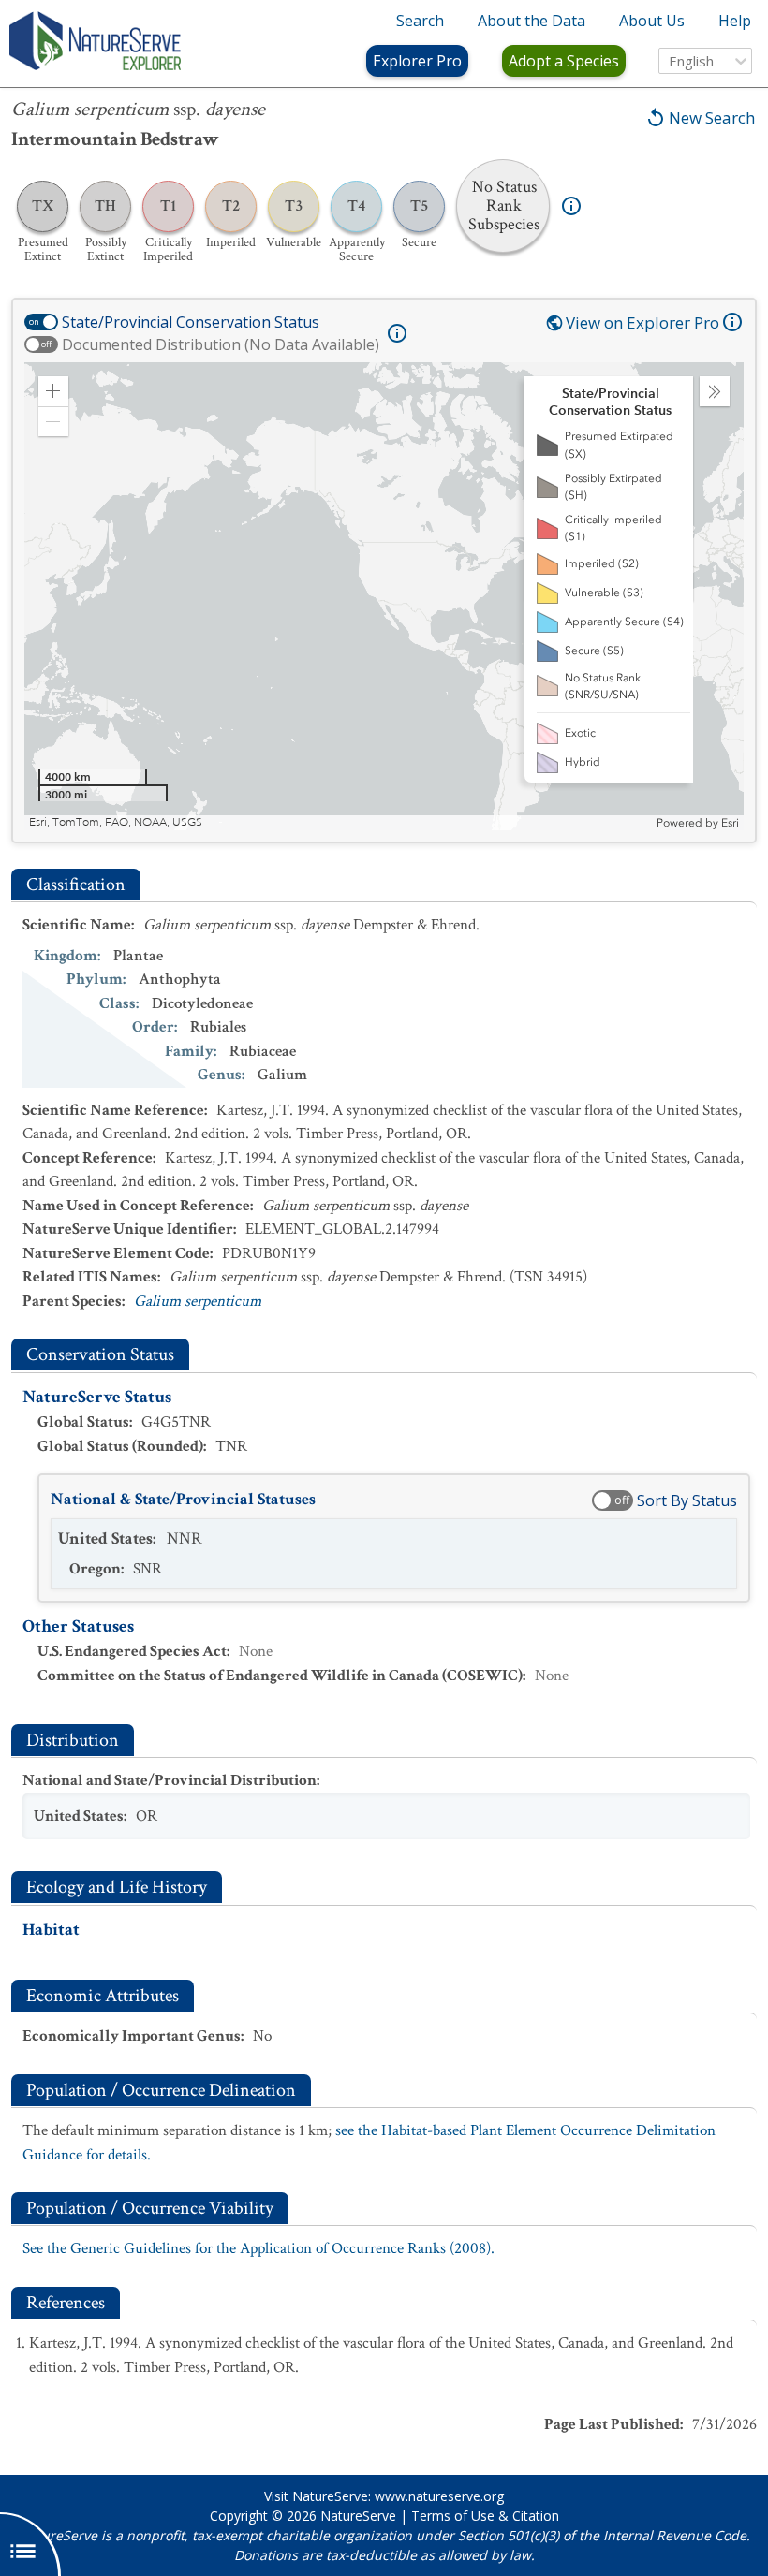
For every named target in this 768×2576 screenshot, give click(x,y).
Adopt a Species (564, 61)
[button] (53, 391)
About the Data (532, 21)
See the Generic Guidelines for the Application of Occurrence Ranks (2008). (258, 2248)
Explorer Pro (417, 61)
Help (735, 21)
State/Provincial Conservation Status (191, 322)
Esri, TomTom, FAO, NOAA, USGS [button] (116, 822)
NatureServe (358, 2516)
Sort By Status (687, 1500)
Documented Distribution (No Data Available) (221, 344)
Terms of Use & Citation (485, 2516)
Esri (730, 823)
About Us (652, 21)
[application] (384, 596)
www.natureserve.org (439, 2496)
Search (420, 21)
